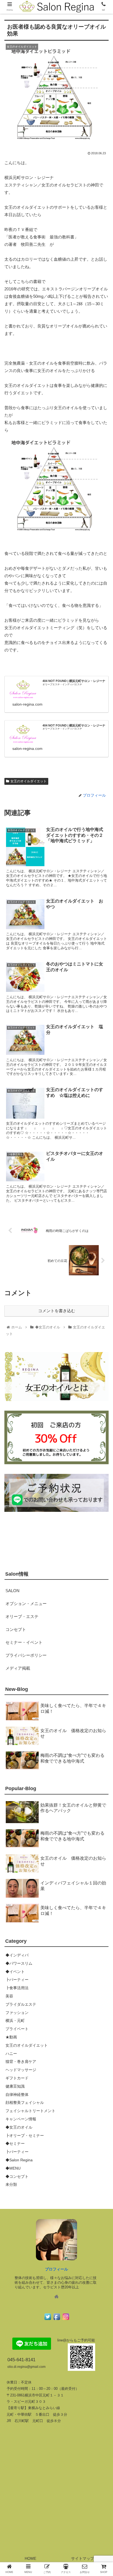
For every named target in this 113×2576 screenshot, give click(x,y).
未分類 (11, 2184)
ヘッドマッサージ (21, 2070)
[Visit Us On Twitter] (48, 2320)
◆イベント (15, 1972)
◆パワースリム (19, 1963)
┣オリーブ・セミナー (25, 2135)
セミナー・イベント (24, 1642)
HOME (30, 2558)
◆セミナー (15, 2143)
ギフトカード (17, 2078)
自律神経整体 (17, 2095)
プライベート (17, 2029)
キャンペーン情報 (21, 2119)
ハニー (11, 2054)
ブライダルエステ (21, 2004)
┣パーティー (17, 1980)
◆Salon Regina (19, 2160)
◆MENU (13, 2168)
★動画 (11, 2037)
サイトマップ (83, 2558)
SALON (12, 1591)
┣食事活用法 (17, 1988)
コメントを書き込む (57, 1311)
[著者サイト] (56, 2297)
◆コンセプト (17, 2176)
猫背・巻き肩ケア (21, 2062)
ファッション (17, 2013)
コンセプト (16, 1629)
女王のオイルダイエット (29, 781)
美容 (9, 1996)
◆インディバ (17, 1955)
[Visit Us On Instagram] (66, 2320)
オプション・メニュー (26, 1604)
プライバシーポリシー (26, 1655)
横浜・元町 (15, 2021)
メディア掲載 (18, 1668)
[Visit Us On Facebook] (57, 2320)
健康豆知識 (15, 2086)
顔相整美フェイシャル (25, 2102)
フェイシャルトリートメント (30, 2111)
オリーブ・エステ (22, 1616)
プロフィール (56, 2269)
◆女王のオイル (19, 2127)
